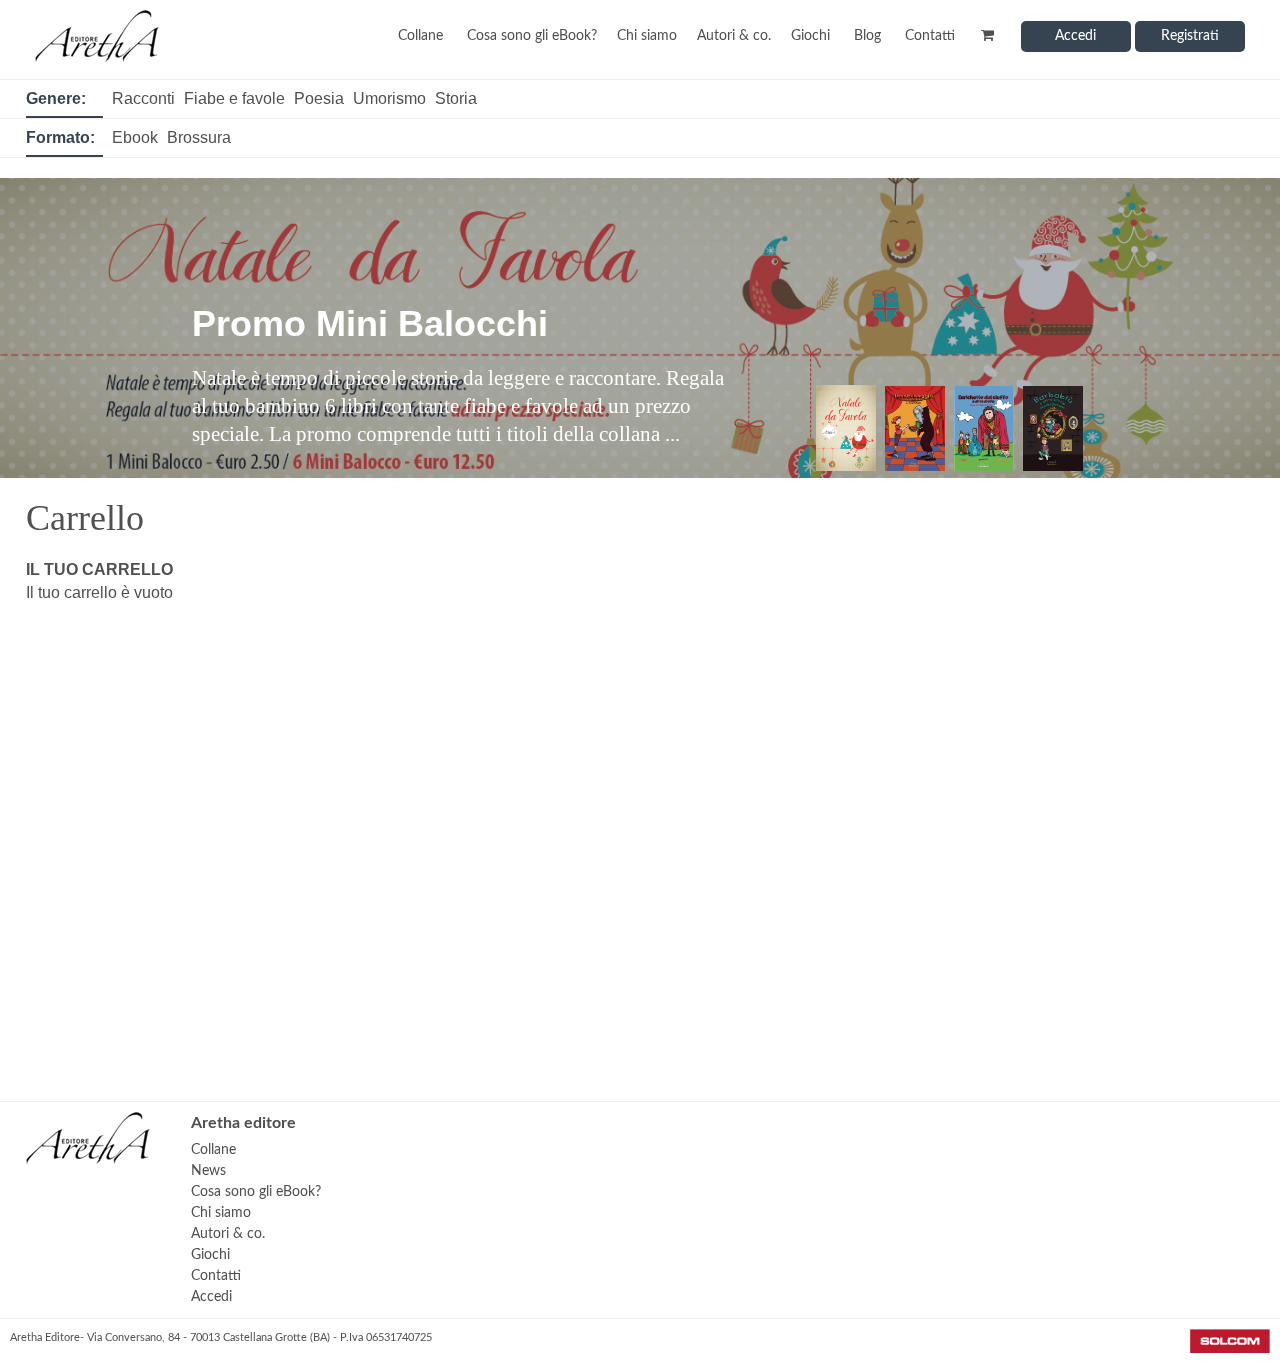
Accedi (1075, 36)
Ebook (135, 137)
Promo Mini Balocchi (370, 323)
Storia (456, 98)
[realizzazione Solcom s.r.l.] (1230, 1349)
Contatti (930, 36)
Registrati (1190, 36)
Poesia (319, 98)
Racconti (143, 98)
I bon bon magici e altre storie (447, 295)
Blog (867, 36)
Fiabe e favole (234, 98)
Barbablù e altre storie (382, 295)
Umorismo (389, 98)
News (208, 1171)
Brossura (199, 137)
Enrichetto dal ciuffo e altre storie (478, 323)
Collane (420, 36)
